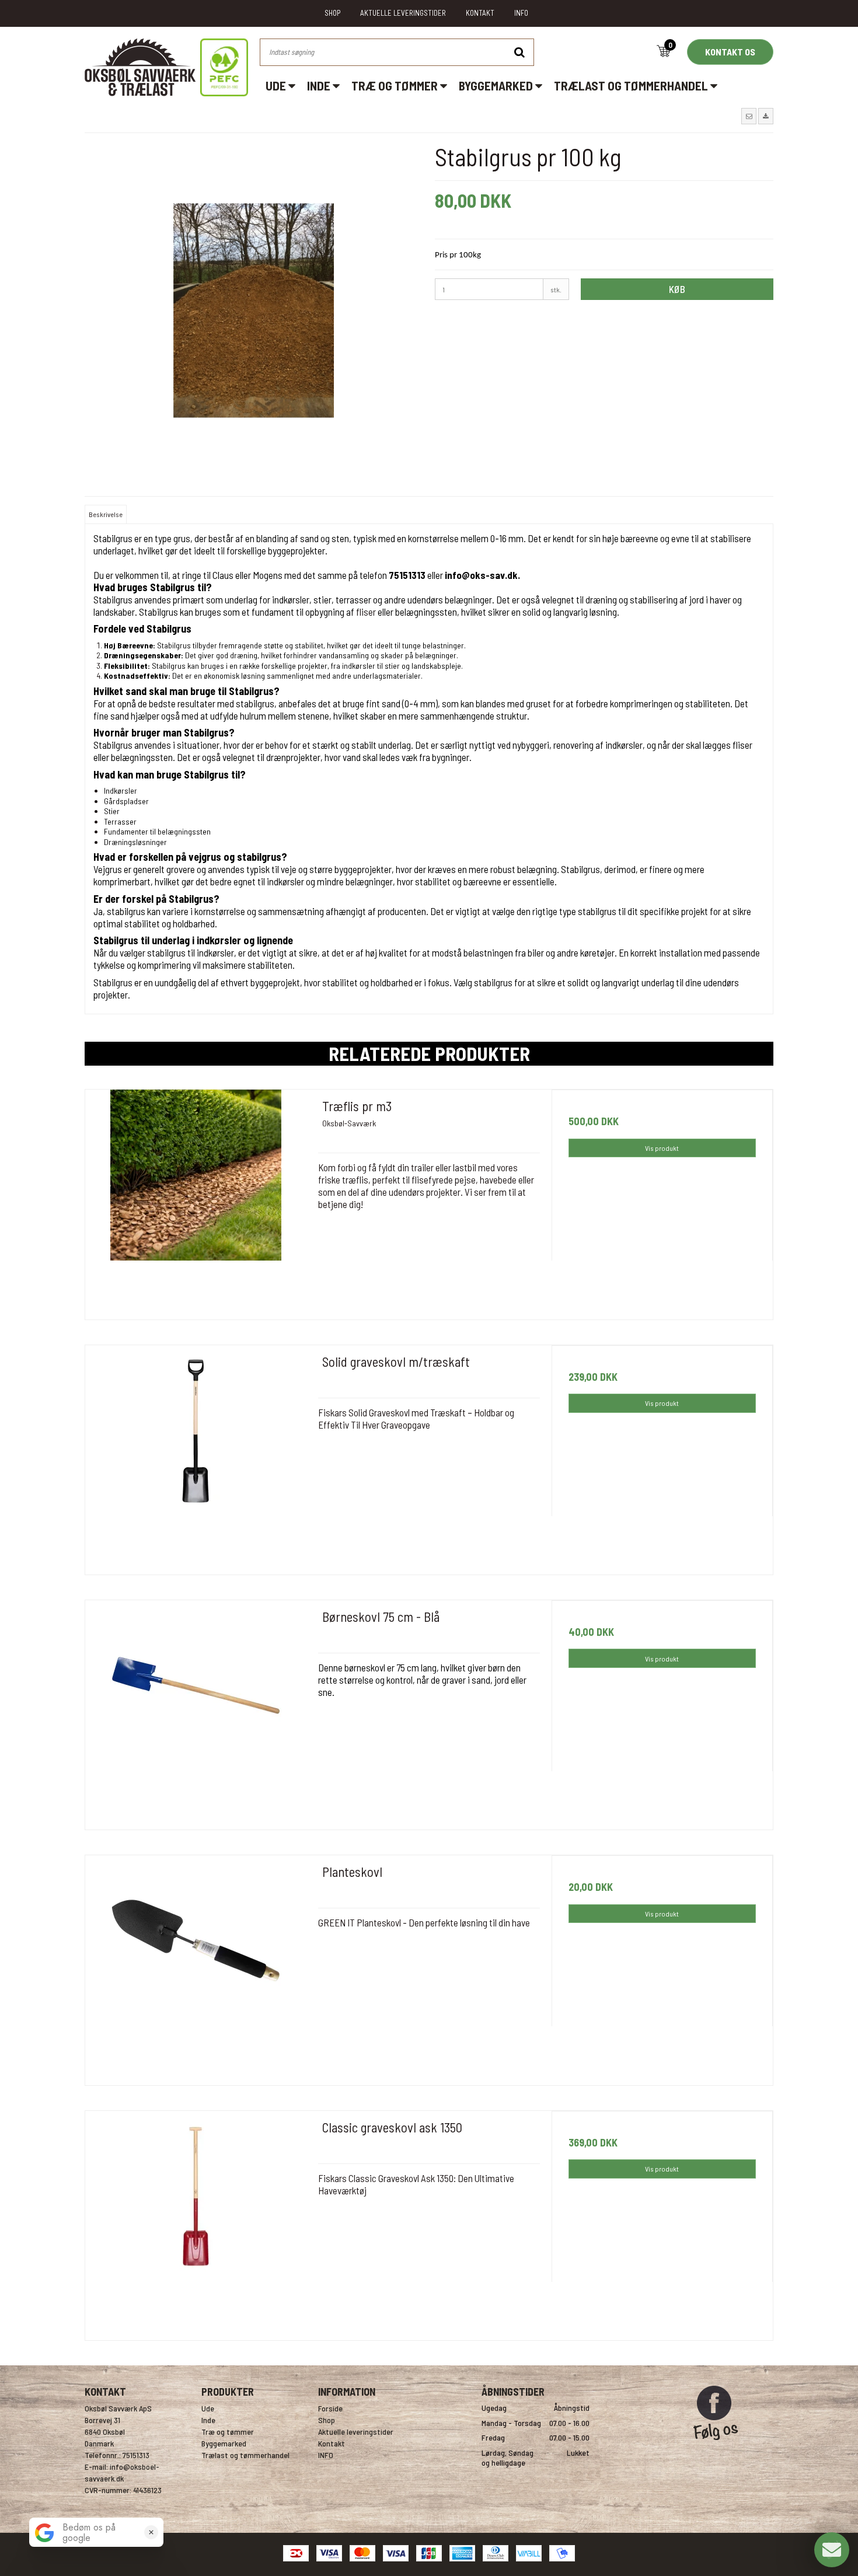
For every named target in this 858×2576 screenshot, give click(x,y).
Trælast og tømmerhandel (632, 85)
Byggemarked (497, 85)
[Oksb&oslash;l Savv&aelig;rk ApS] (166, 67)
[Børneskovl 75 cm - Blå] (196, 1711)
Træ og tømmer (396, 85)
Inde (320, 85)
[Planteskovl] (196, 1966)
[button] (749, 116)
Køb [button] (677, 289)
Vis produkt (662, 1148)
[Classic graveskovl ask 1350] (196, 2221)
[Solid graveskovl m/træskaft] (196, 1456)
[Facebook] (716, 2445)
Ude (277, 85)
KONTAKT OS (730, 52)
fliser (367, 612)
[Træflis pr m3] (196, 1200)
